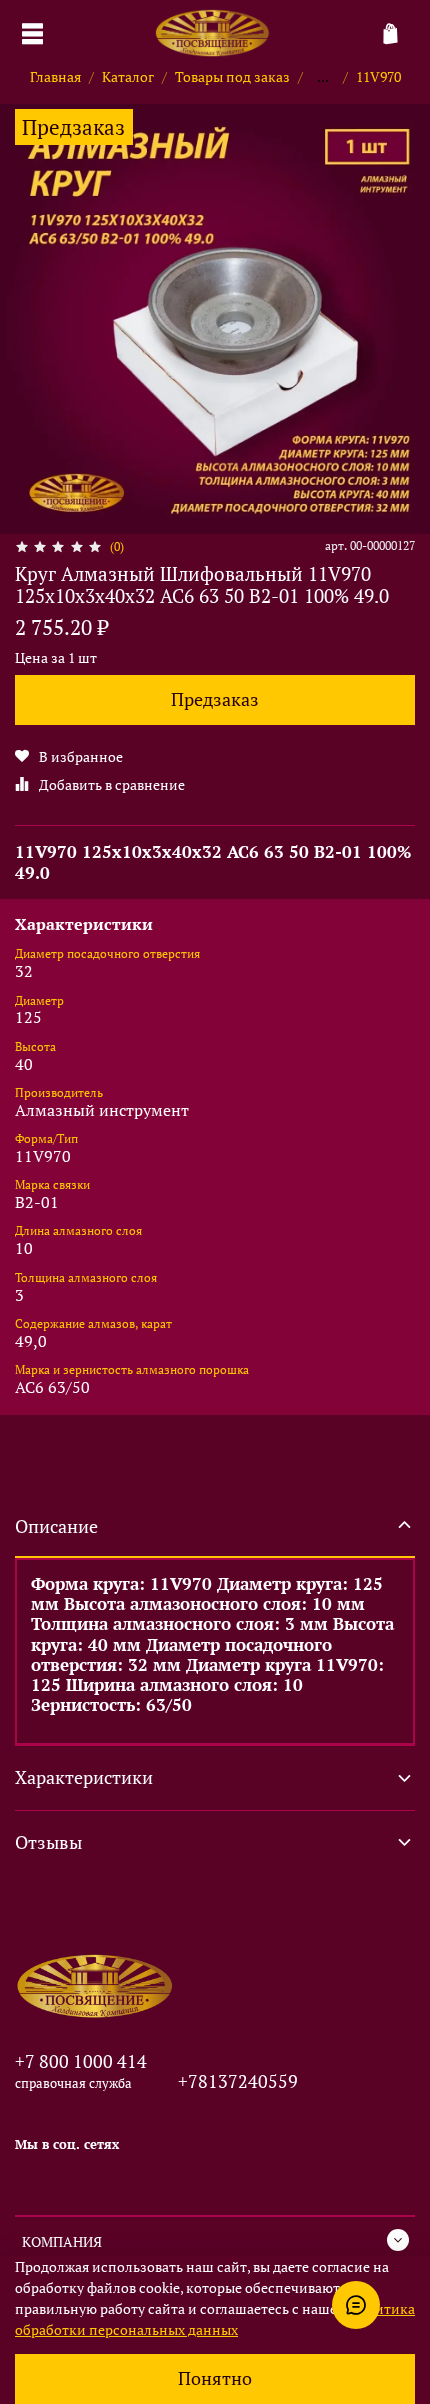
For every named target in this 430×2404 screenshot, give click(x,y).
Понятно (215, 2378)
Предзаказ (215, 699)
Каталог (128, 76)
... (323, 77)
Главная (55, 76)
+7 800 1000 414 (81, 2061)
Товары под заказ (232, 76)
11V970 (378, 76)
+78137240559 (238, 2081)
